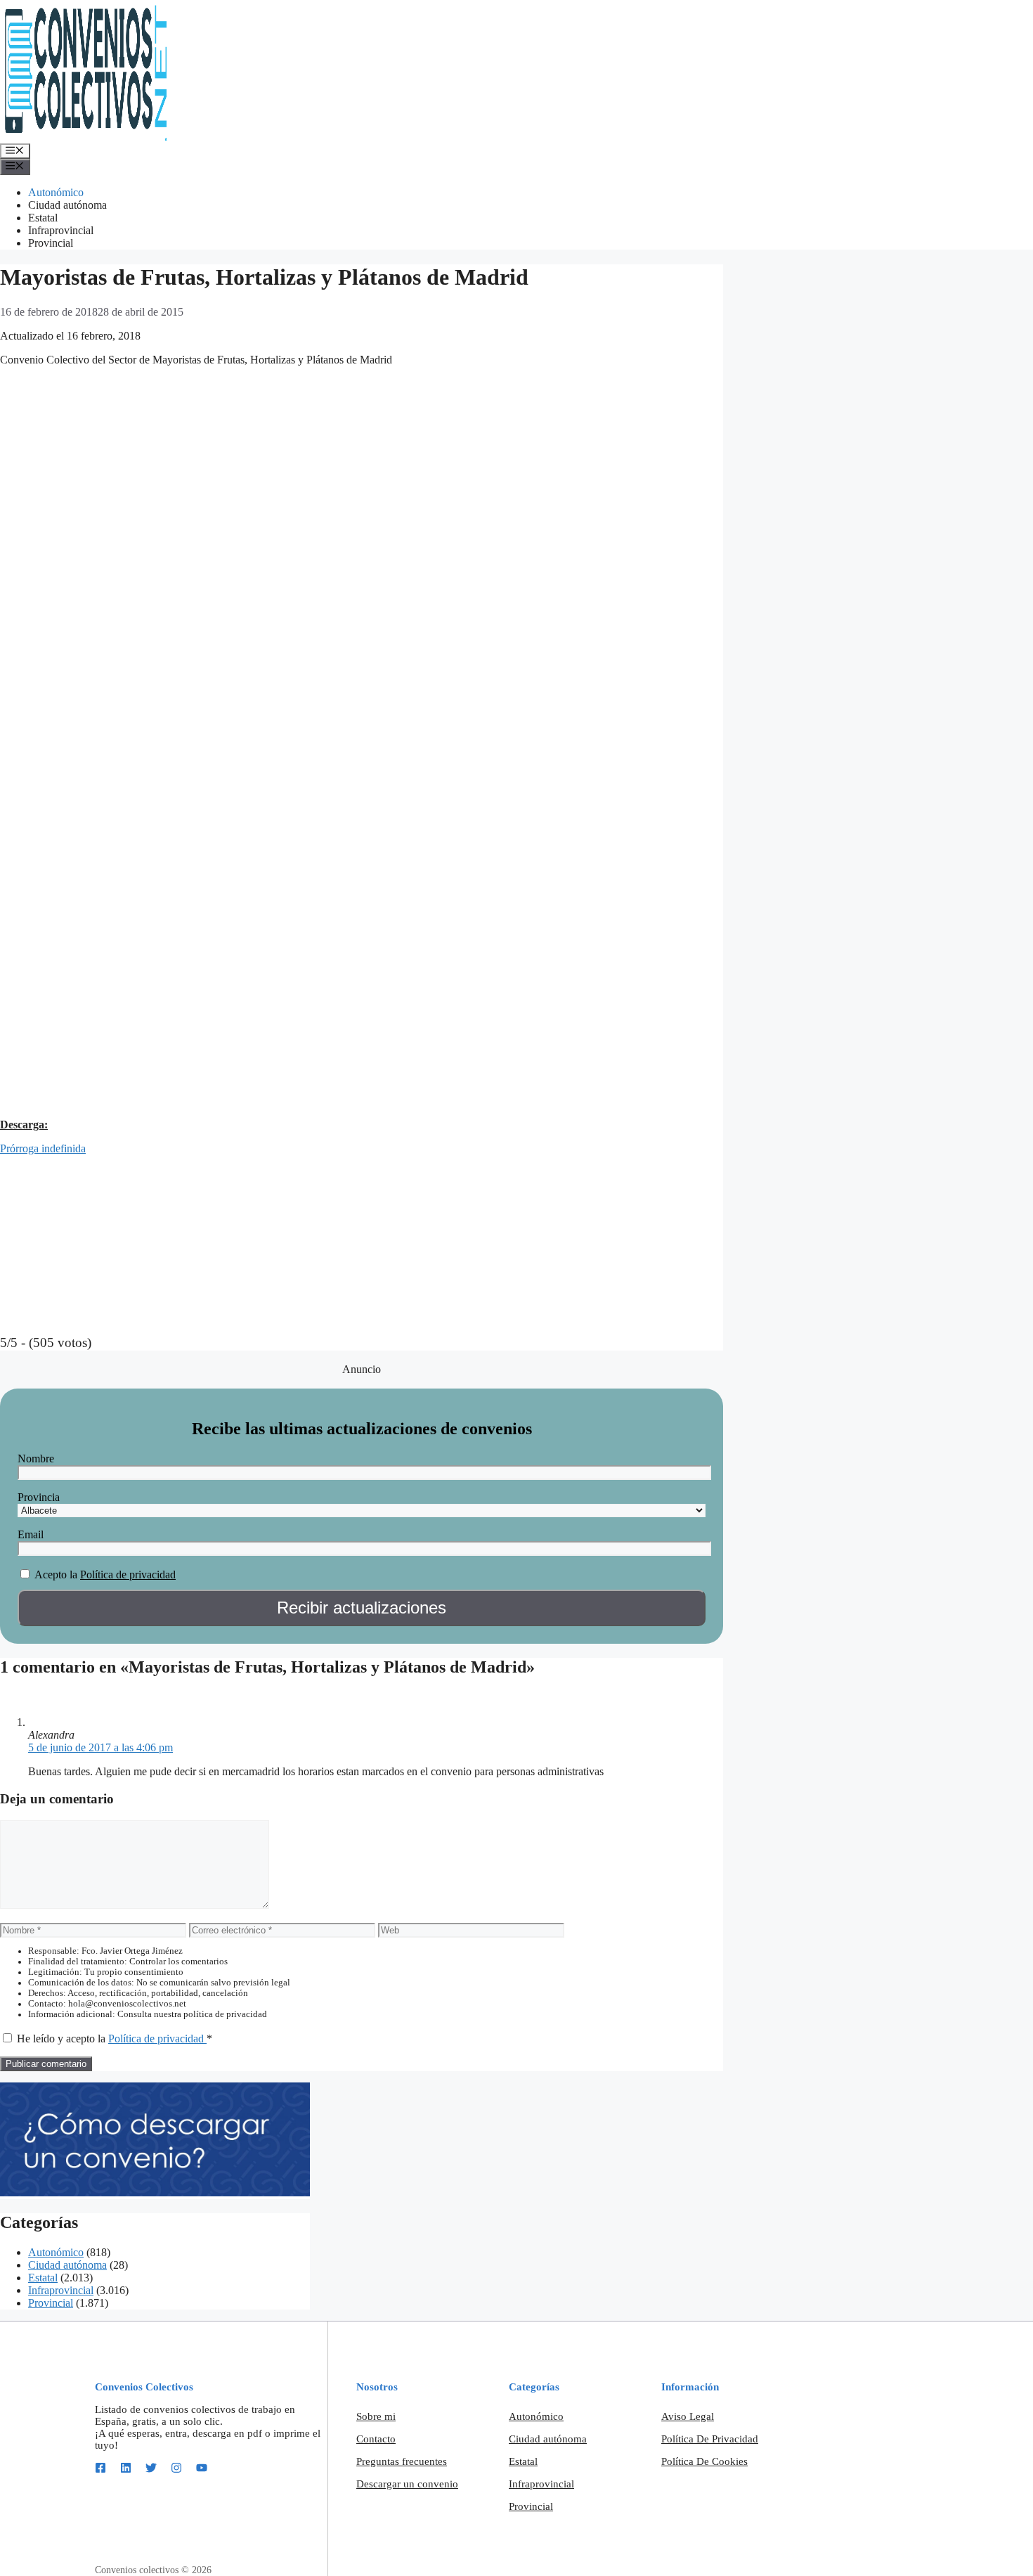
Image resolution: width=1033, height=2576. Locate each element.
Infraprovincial (61, 230)
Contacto (376, 2439)
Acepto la (56, 1574)
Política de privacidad (128, 1574)
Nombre (36, 1458)
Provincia (39, 1497)
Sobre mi (376, 2416)
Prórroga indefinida (43, 1148)
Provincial (51, 243)
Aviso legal (688, 2416)
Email (31, 1534)
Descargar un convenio (407, 2484)
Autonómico (56, 192)
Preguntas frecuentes (402, 2461)
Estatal (43, 218)
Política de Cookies (704, 2461)
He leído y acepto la (115, 2039)
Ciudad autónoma (67, 205)
